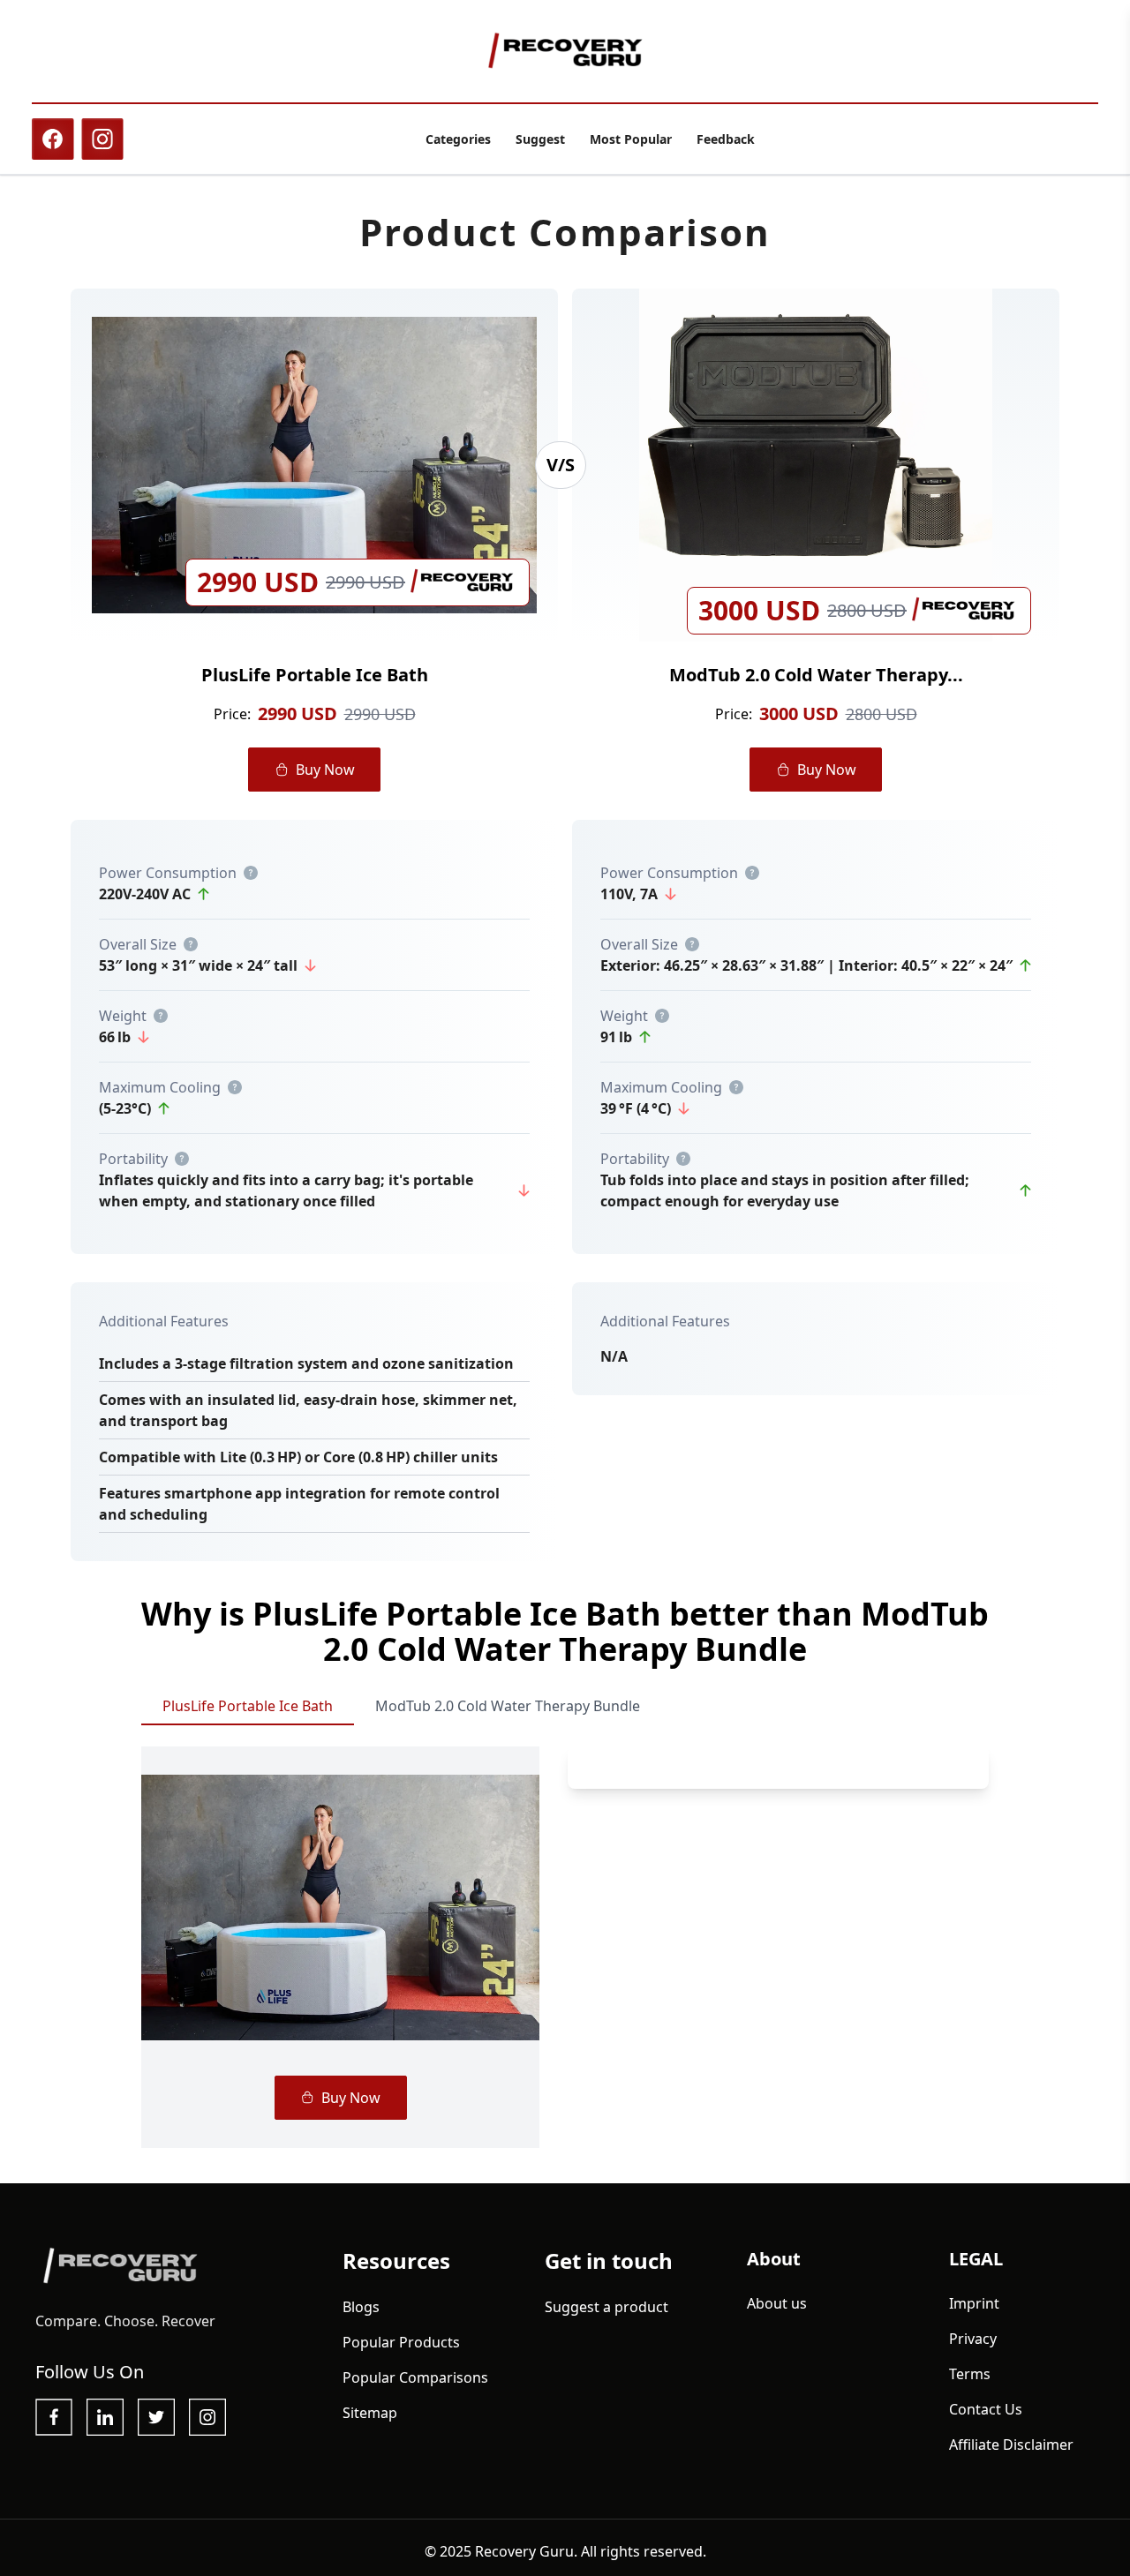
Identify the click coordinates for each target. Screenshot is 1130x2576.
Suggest (540, 139)
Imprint (974, 2303)
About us (777, 2303)
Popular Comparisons (415, 2377)
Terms (970, 2374)
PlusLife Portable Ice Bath (248, 1706)
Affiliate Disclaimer (1011, 2445)
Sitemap (370, 2413)
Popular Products (401, 2342)
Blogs (361, 2307)
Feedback (726, 139)
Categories (458, 139)
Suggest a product (606, 2307)
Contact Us (986, 2409)
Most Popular (631, 139)
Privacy (973, 2339)
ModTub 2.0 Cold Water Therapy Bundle (508, 1706)
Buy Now (325, 770)
